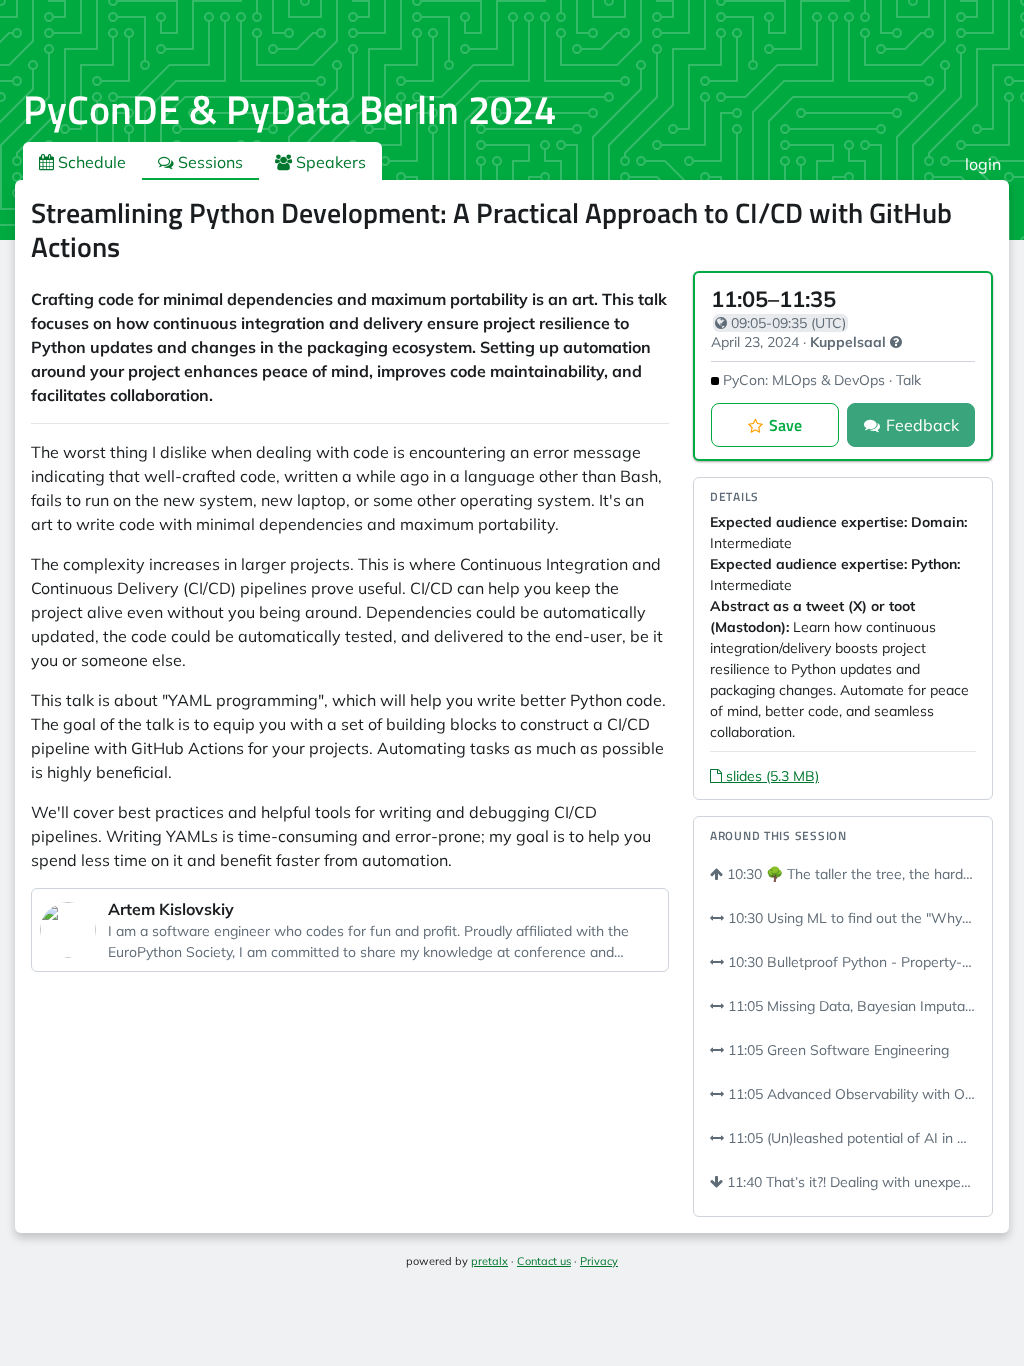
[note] (896, 342)
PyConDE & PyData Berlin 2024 (289, 109)
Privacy (599, 1261)
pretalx (489, 1261)
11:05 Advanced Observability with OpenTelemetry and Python (850, 1094)
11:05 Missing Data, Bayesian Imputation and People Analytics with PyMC (850, 1006)
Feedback (922, 425)
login (983, 164)
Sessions (208, 162)
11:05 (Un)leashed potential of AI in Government (850, 1138)
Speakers (329, 162)
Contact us (544, 1261)
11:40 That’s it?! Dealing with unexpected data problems (849, 1182)
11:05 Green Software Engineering (836, 1050)
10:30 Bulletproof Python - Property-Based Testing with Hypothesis (850, 962)
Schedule (90, 162)
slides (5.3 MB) (770, 776)
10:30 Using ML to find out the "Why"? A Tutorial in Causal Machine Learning (850, 918)
